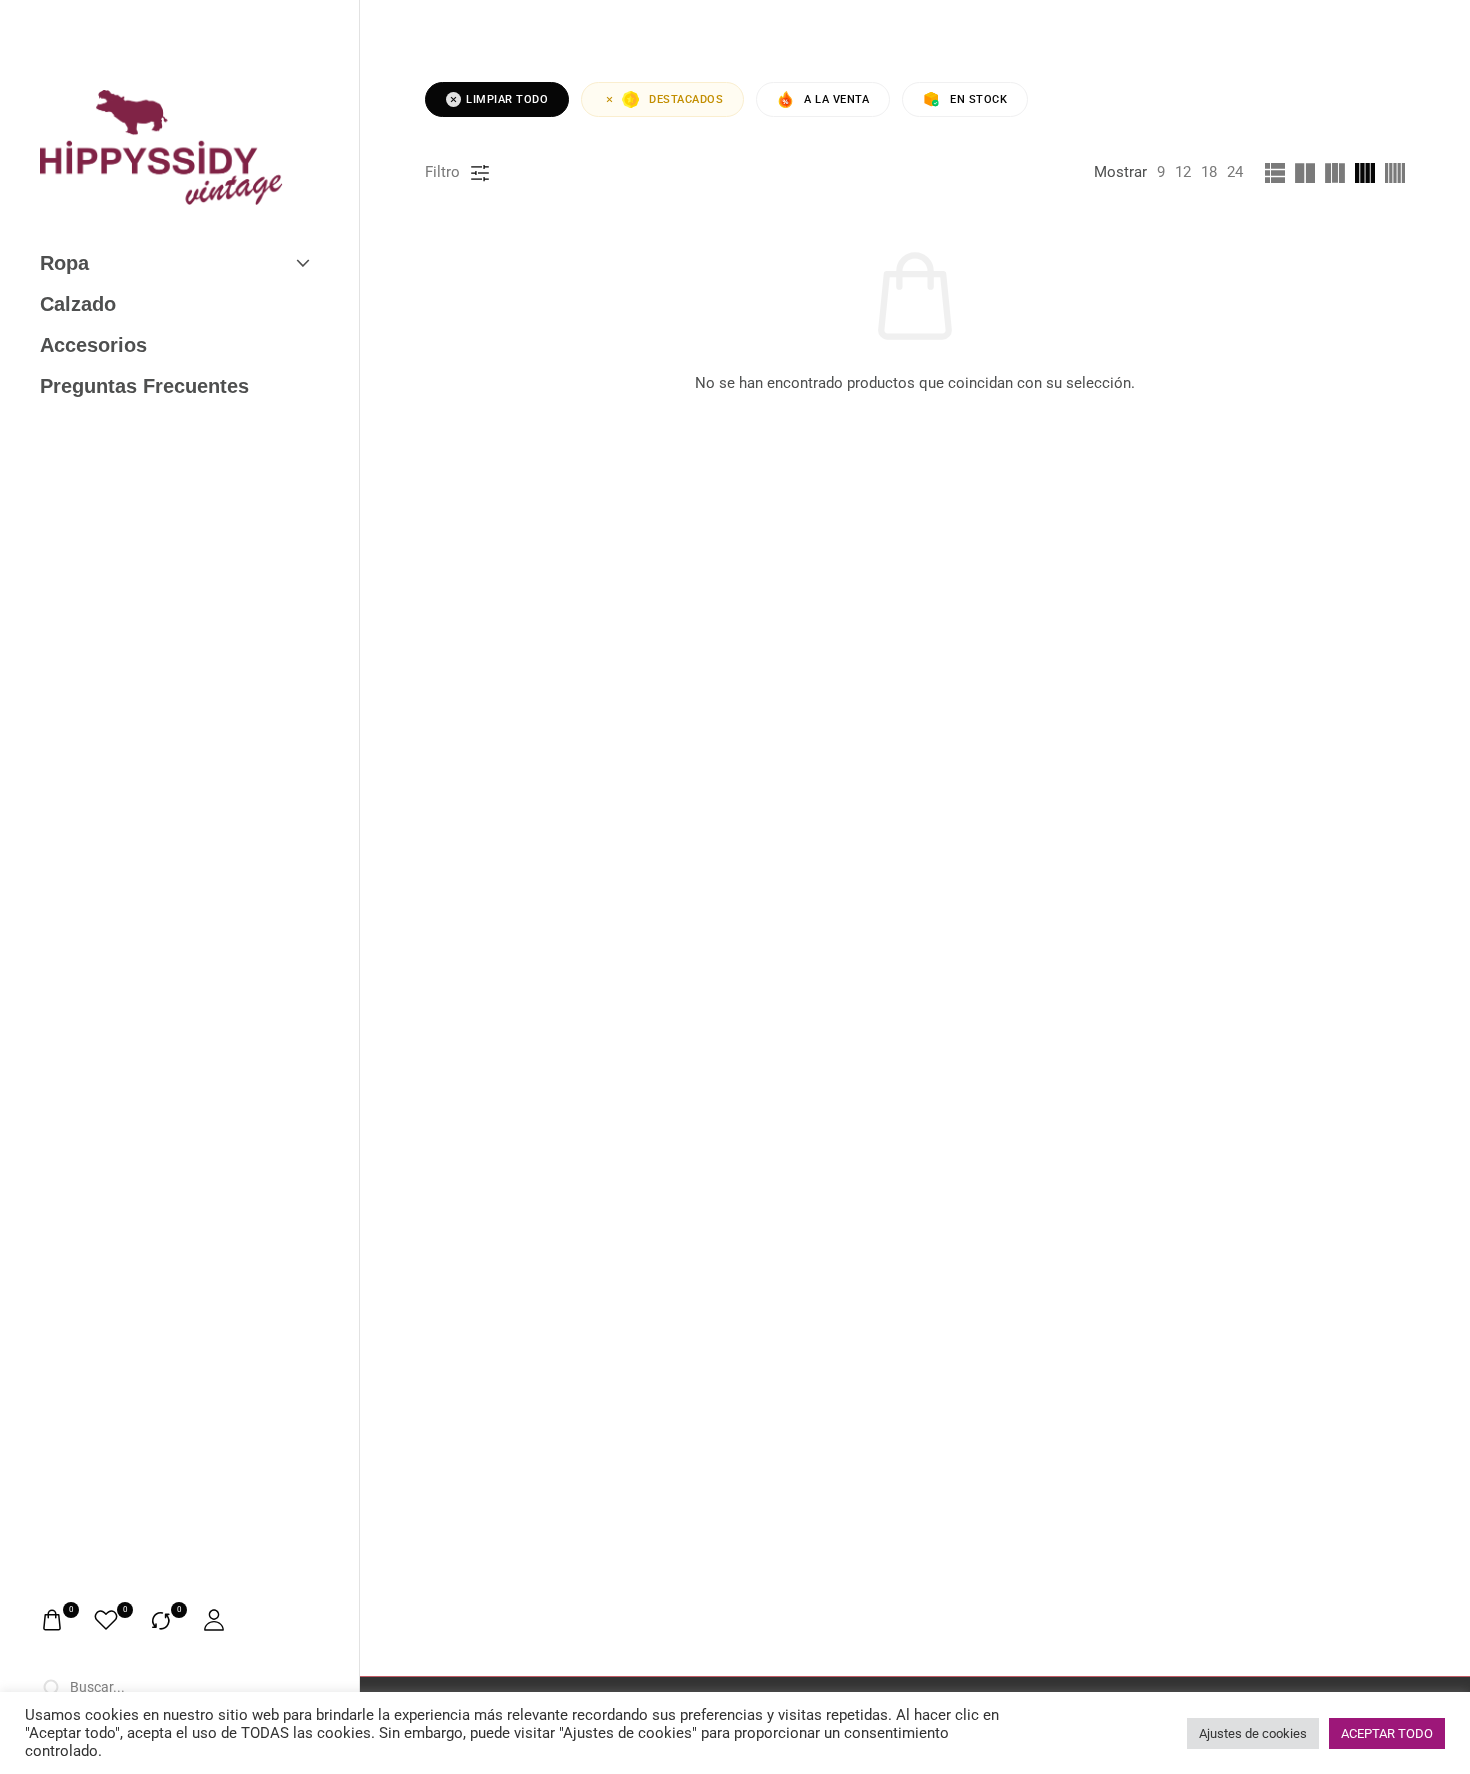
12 (1183, 172)
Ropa (64, 263)
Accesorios (93, 345)
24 (1235, 172)
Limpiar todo (507, 99)
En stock (978, 99)
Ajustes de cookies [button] (1253, 1733)
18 (1209, 172)
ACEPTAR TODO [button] (1387, 1733)
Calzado (78, 304)
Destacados (686, 99)
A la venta (836, 99)
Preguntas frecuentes (144, 386)
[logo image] (161, 147)
